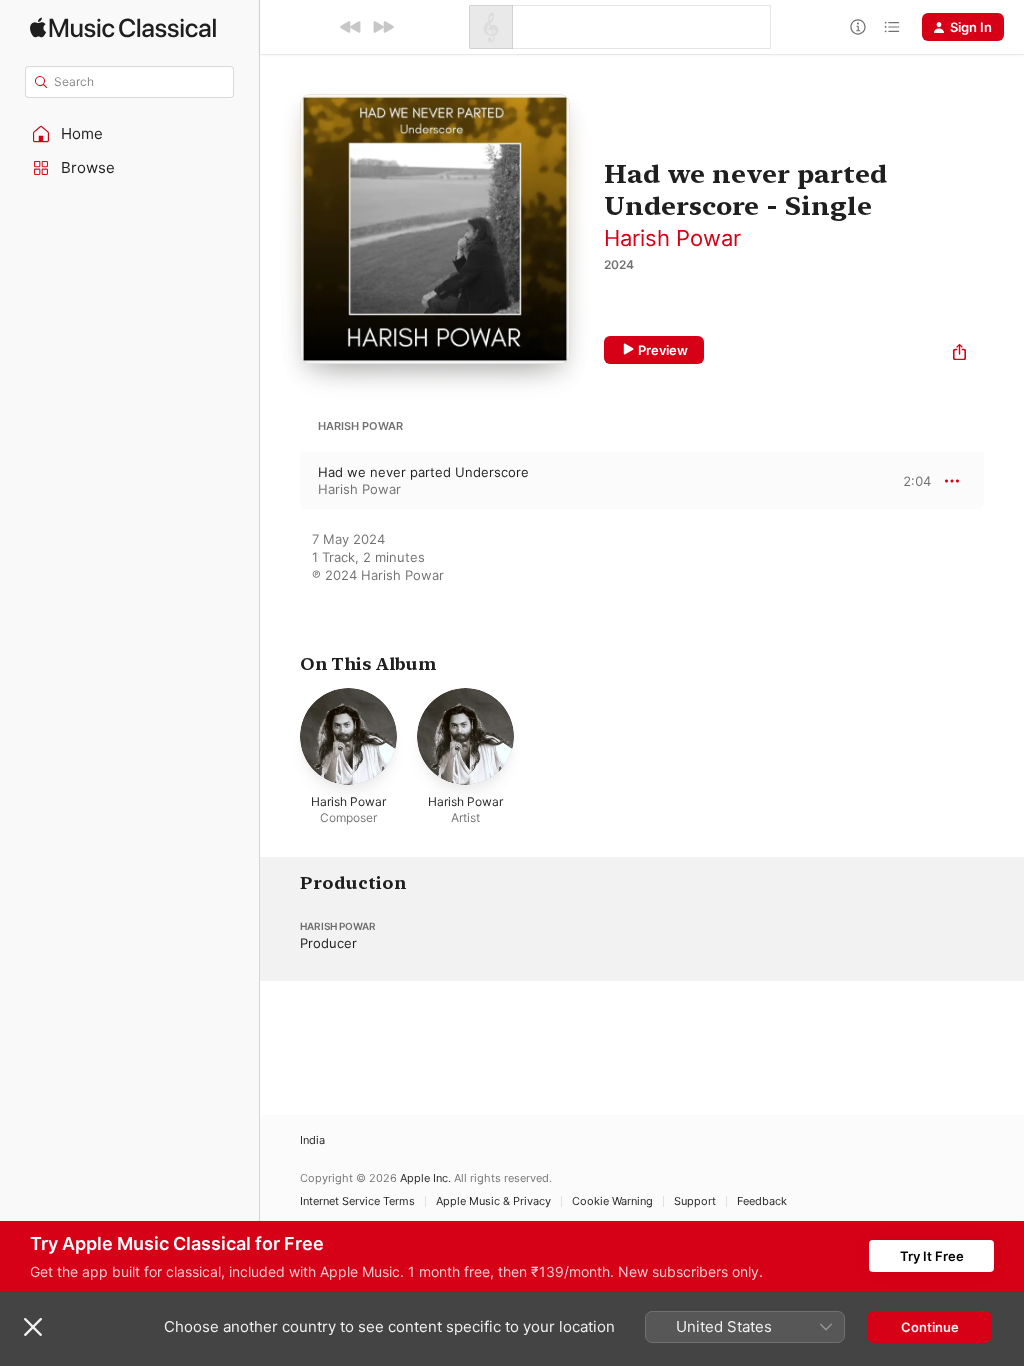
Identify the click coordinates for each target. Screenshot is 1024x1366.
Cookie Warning (612, 1201)
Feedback (762, 1201)
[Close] (33, 1327)
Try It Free (932, 1256)
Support (695, 1201)
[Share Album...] (959, 354)
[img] (123, 27)
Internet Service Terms (357, 1201)
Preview (663, 350)
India (312, 1140)
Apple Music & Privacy (493, 1201)
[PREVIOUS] (351, 27)
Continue (930, 1327)
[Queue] (892, 27)
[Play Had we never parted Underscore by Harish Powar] (280, 481)
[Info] (858, 27)
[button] (130, 134)
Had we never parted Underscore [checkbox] (423, 472)
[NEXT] (383, 27)
